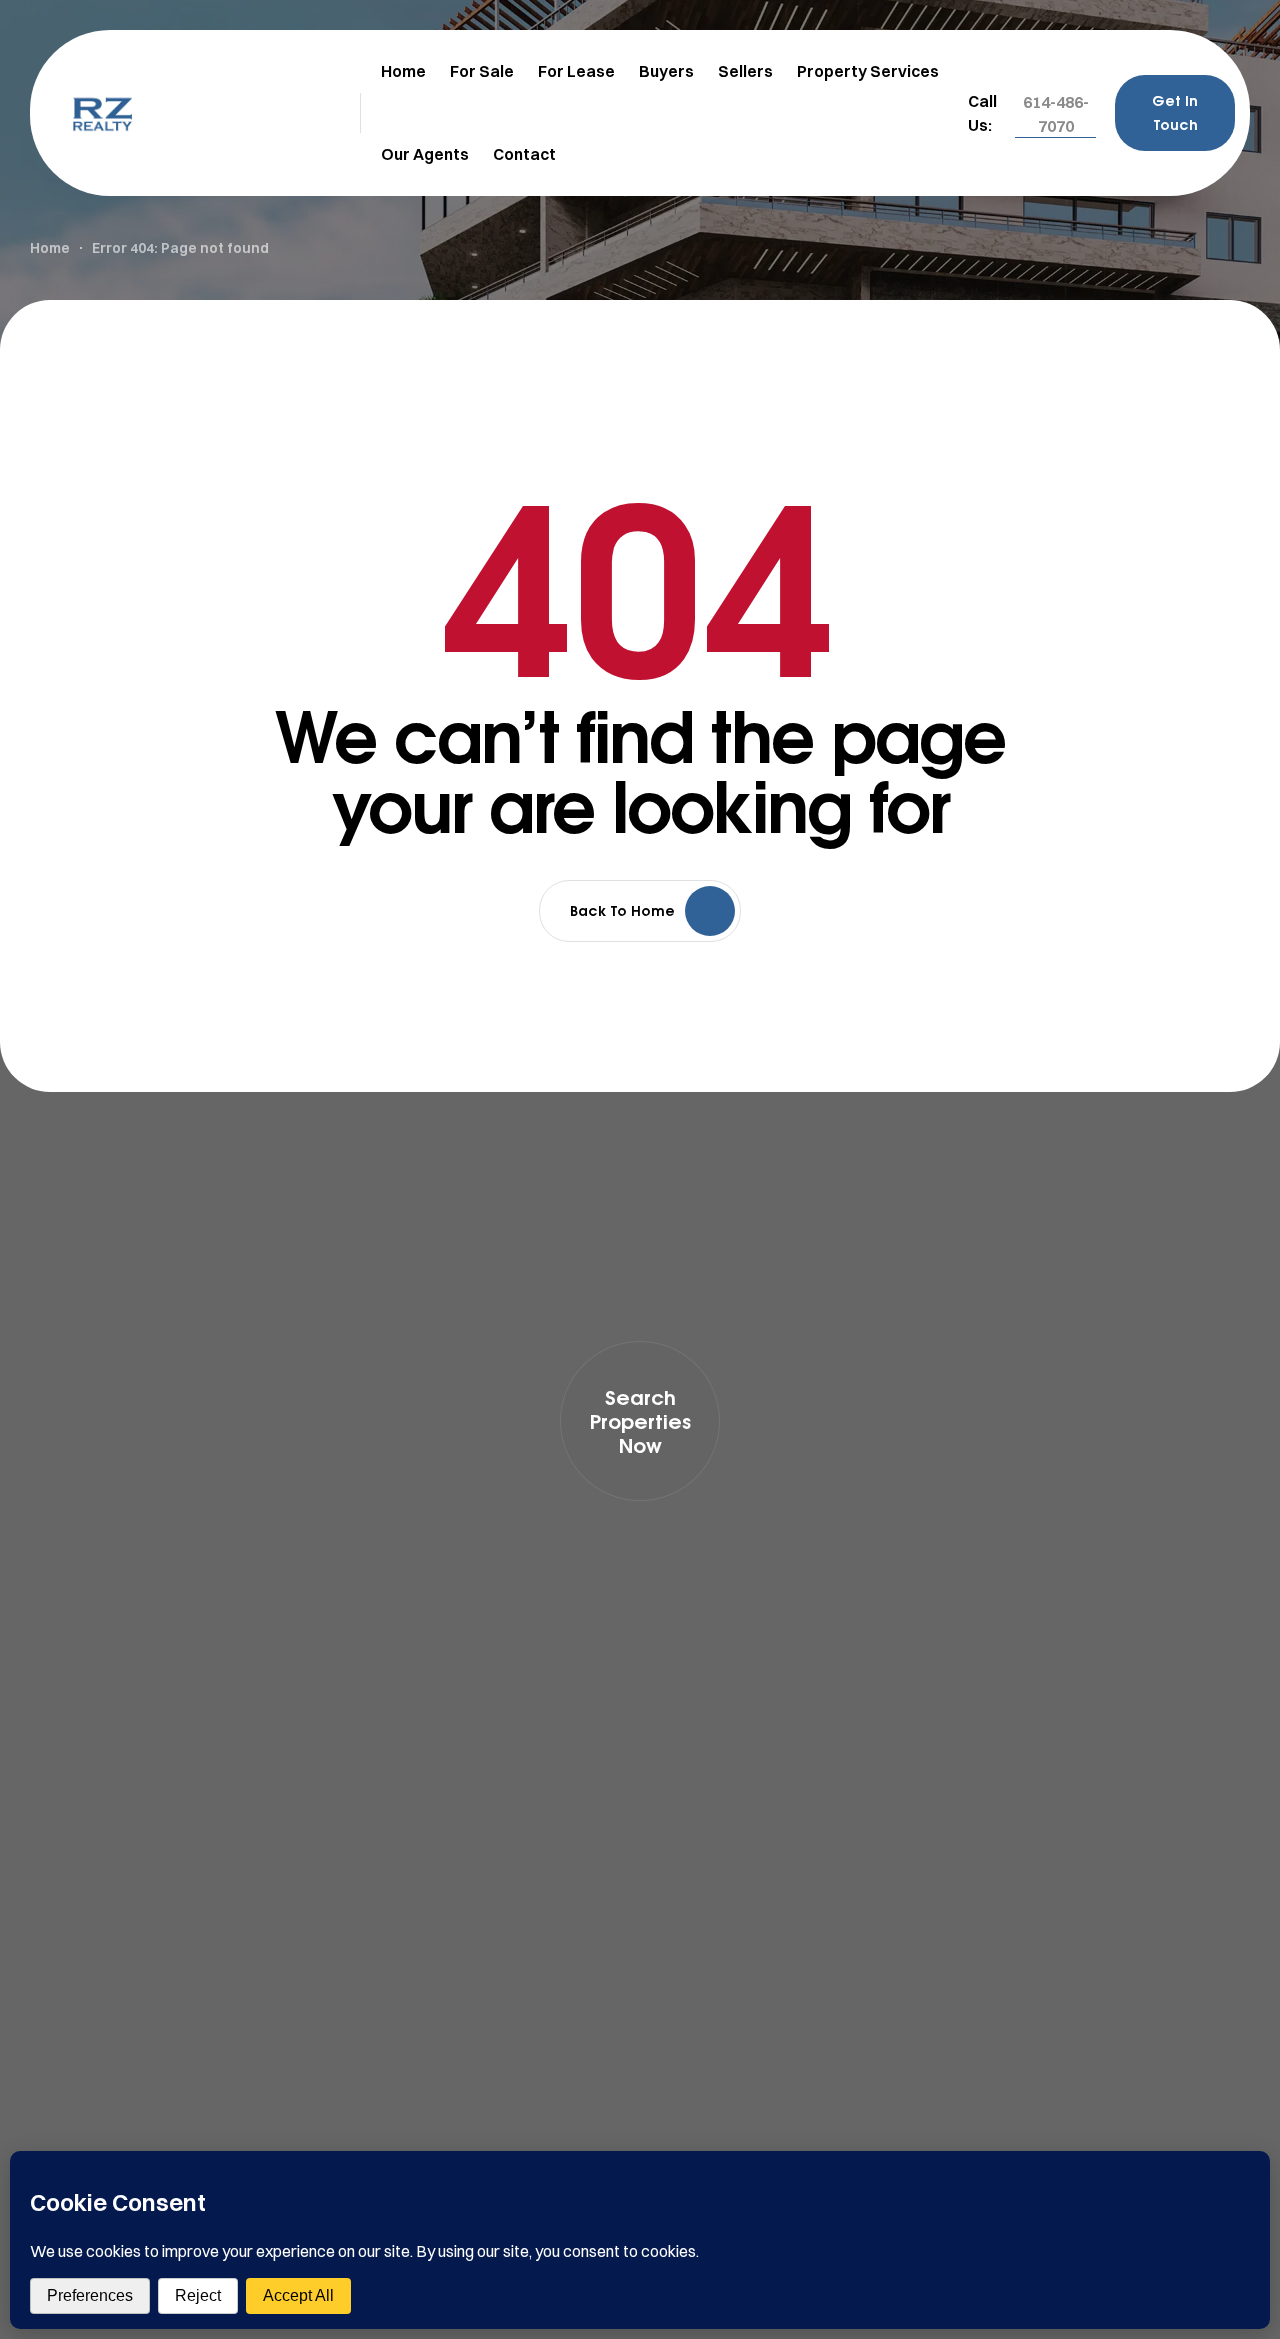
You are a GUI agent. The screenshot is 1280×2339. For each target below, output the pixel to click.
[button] (1055, 114)
